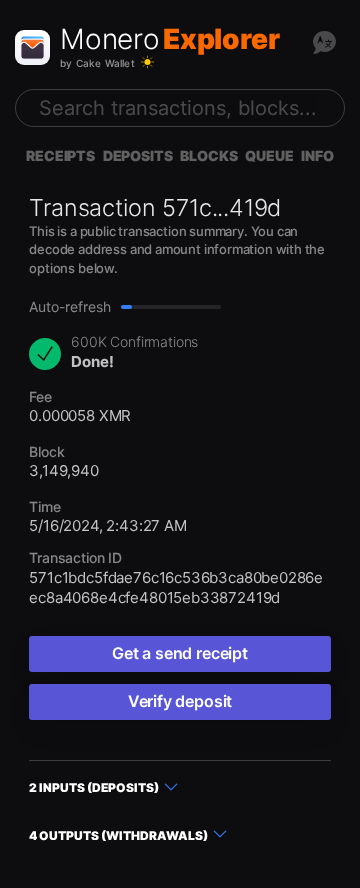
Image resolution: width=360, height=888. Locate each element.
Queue (269, 155)
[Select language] (324, 42)
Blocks (208, 155)
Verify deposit (180, 701)
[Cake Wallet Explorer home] (32, 47)
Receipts (60, 155)
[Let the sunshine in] (147, 62)
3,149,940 (63, 470)
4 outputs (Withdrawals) (118, 835)
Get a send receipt (180, 653)
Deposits (138, 155)
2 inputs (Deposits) (94, 787)
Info (317, 155)
